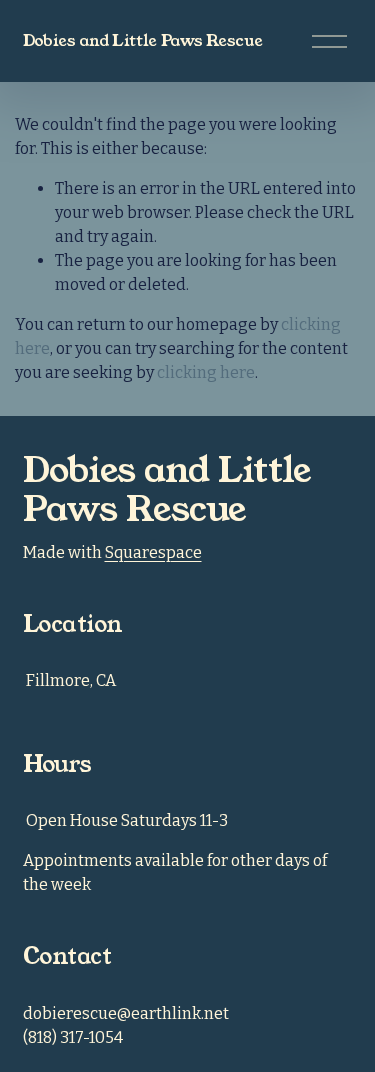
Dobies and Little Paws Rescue (143, 40)
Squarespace (153, 552)
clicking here (206, 372)
